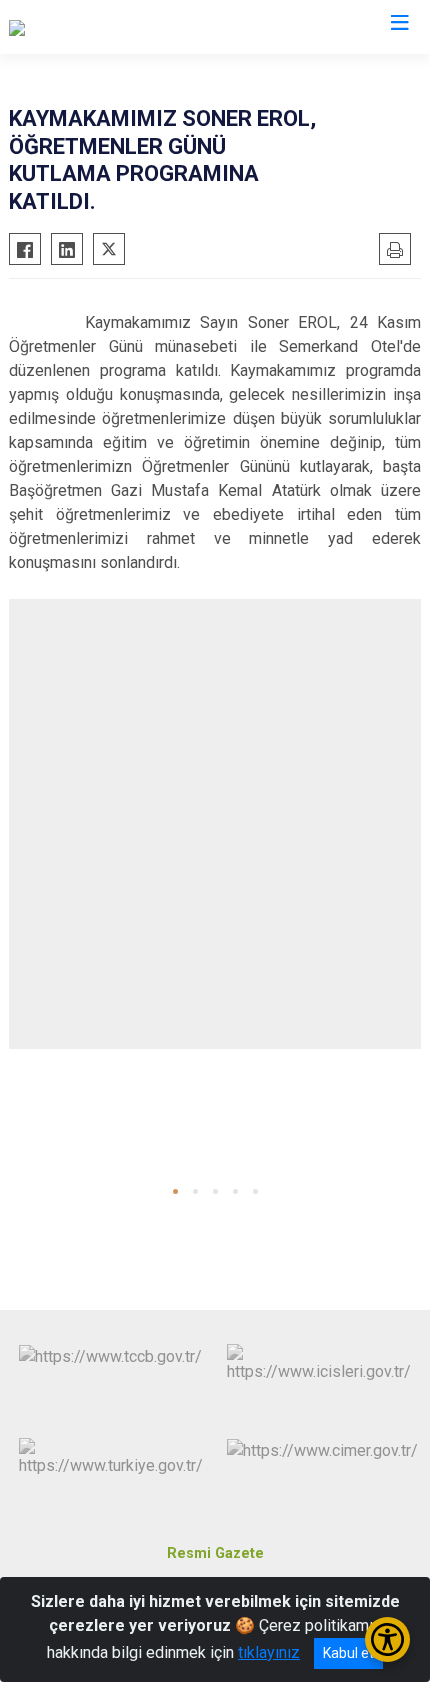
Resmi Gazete (215, 1553)
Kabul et (348, 1653)
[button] (175, 1191)
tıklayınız (269, 1652)
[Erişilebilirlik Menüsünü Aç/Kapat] (387, 1639)
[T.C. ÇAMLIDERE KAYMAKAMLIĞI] (126, 27)
